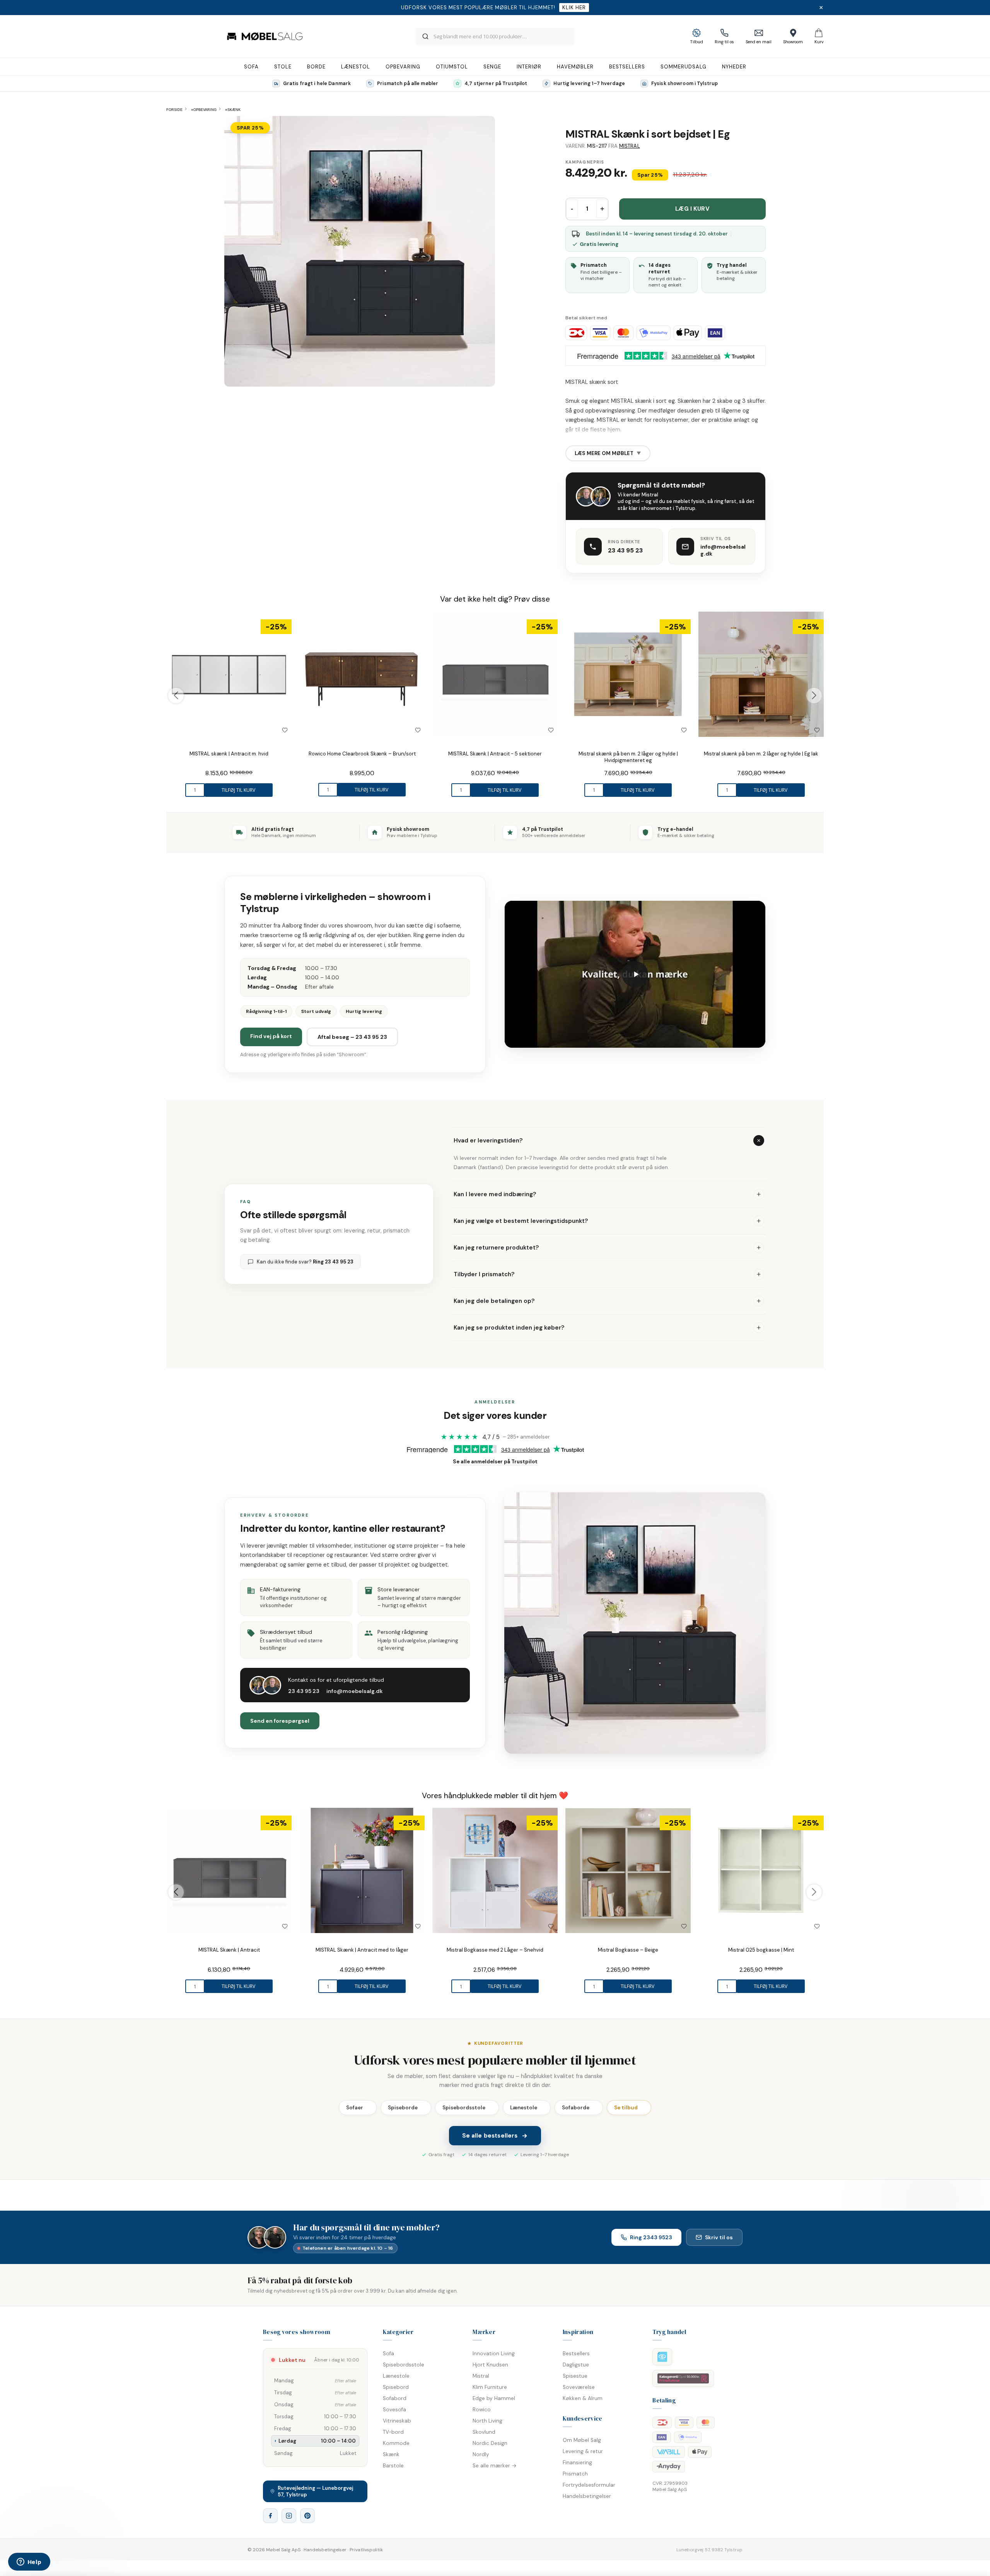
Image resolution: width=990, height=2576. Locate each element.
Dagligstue (576, 2365)
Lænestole (527, 2108)
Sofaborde (579, 2108)
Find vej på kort (271, 1036)
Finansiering (577, 2463)
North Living (487, 2421)
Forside (174, 110)
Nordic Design (490, 2443)
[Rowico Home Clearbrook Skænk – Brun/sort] (362, 674)
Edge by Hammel (494, 2398)
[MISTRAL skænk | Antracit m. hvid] (229, 674)
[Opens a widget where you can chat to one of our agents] (29, 2562)
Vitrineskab (397, 2421)
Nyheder (734, 67)
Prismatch (575, 2474)
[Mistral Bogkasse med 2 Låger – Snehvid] (495, 1870)
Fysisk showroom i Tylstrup (684, 84)
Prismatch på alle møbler (408, 84)
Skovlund (484, 2432)
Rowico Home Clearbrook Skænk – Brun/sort (362, 754)
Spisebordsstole (467, 2108)
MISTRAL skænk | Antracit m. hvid (229, 754)
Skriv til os (719, 2237)
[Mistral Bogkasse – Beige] (628, 1870)
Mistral (630, 146)
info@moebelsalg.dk (723, 550)
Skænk (391, 2454)
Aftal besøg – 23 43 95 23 (352, 1037)
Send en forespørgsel (280, 1721)
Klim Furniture (490, 2387)
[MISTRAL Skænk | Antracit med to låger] (362, 1870)
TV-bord (393, 2432)
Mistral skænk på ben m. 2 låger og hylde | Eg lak (761, 754)
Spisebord (396, 2387)
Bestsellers (576, 2354)
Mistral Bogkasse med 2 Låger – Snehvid (495, 1950)
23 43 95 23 (625, 550)
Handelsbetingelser (587, 2496)
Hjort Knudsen (490, 2365)
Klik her (574, 8)
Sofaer (358, 2108)
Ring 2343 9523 (651, 2237)
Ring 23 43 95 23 (333, 1262)
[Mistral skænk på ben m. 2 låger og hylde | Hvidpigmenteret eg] (628, 674)
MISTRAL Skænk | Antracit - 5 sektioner (495, 754)
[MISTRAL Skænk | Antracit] (229, 1870)
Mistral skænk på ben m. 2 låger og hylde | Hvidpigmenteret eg (628, 757)
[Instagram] (289, 2516)
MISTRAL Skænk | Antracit (229, 1950)
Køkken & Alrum (583, 2398)
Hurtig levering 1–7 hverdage (589, 84)
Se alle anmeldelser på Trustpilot (495, 1462)
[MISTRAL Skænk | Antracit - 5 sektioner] (495, 674)
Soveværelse (579, 2387)
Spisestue (575, 2376)
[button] (635, 974)
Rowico (482, 2410)
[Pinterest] (307, 2516)
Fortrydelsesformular (589, 2485)
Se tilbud (629, 2108)
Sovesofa (394, 2410)
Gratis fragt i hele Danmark (317, 84)
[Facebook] (270, 2516)
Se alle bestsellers (490, 2136)
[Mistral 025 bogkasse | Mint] (761, 1870)
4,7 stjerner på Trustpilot (496, 84)
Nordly (481, 2454)
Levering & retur (583, 2451)
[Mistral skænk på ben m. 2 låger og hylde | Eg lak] (761, 674)
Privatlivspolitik (366, 2550)
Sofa (388, 2354)
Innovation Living (494, 2354)
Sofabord (395, 2398)
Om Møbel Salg (582, 2440)
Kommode (396, 2443)
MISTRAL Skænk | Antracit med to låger (362, 1950)
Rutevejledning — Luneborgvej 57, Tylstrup (316, 2491)
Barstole (393, 2466)
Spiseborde (406, 2108)
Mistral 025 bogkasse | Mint (761, 1950)
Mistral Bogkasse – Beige (628, 1950)
